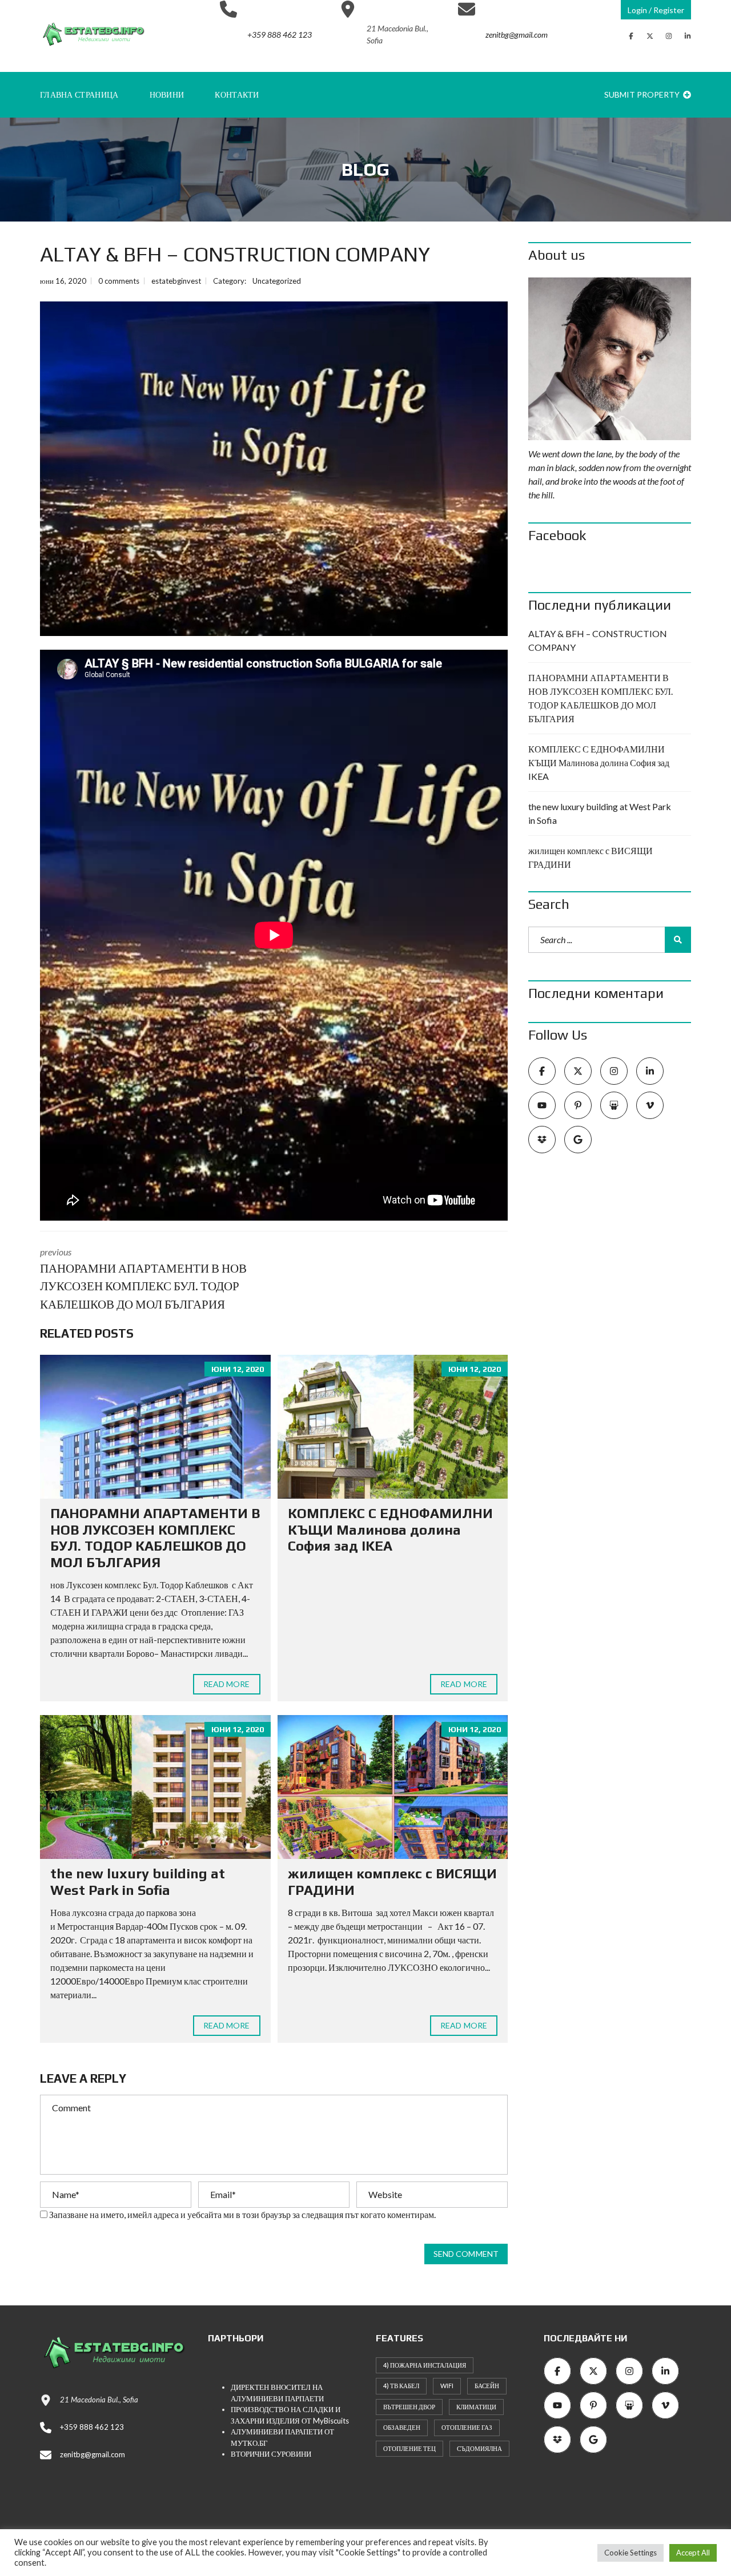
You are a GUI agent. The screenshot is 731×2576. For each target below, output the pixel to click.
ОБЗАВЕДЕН (402, 2427)
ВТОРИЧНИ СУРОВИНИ (271, 2454)
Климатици (476, 2407)
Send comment (466, 2254)
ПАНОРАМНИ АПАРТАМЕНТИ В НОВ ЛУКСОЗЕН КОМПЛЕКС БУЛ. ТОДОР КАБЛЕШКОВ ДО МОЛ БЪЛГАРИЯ (155, 1538)
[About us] (610, 359)
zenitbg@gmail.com (93, 2454)
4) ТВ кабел (401, 2386)
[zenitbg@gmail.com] (503, 65)
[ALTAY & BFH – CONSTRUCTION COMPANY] (274, 469)
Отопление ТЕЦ (409, 2448)
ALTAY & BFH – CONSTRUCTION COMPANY (598, 640)
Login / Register (656, 10)
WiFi (447, 2386)
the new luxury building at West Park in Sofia (138, 1882)
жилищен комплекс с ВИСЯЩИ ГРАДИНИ (591, 857)
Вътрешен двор (409, 2407)
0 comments (119, 281)
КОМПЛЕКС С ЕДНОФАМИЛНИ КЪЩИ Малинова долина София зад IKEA (390, 1530)
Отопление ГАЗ (467, 2427)
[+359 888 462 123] (266, 65)
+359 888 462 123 (92, 2427)
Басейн (487, 2386)
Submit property (643, 94)
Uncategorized (277, 281)
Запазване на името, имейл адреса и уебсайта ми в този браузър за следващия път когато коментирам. (242, 2214)
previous (143, 1279)
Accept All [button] (693, 2553)
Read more (227, 1684)
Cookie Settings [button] (630, 2553)
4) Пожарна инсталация (425, 2365)
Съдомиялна (479, 2448)
